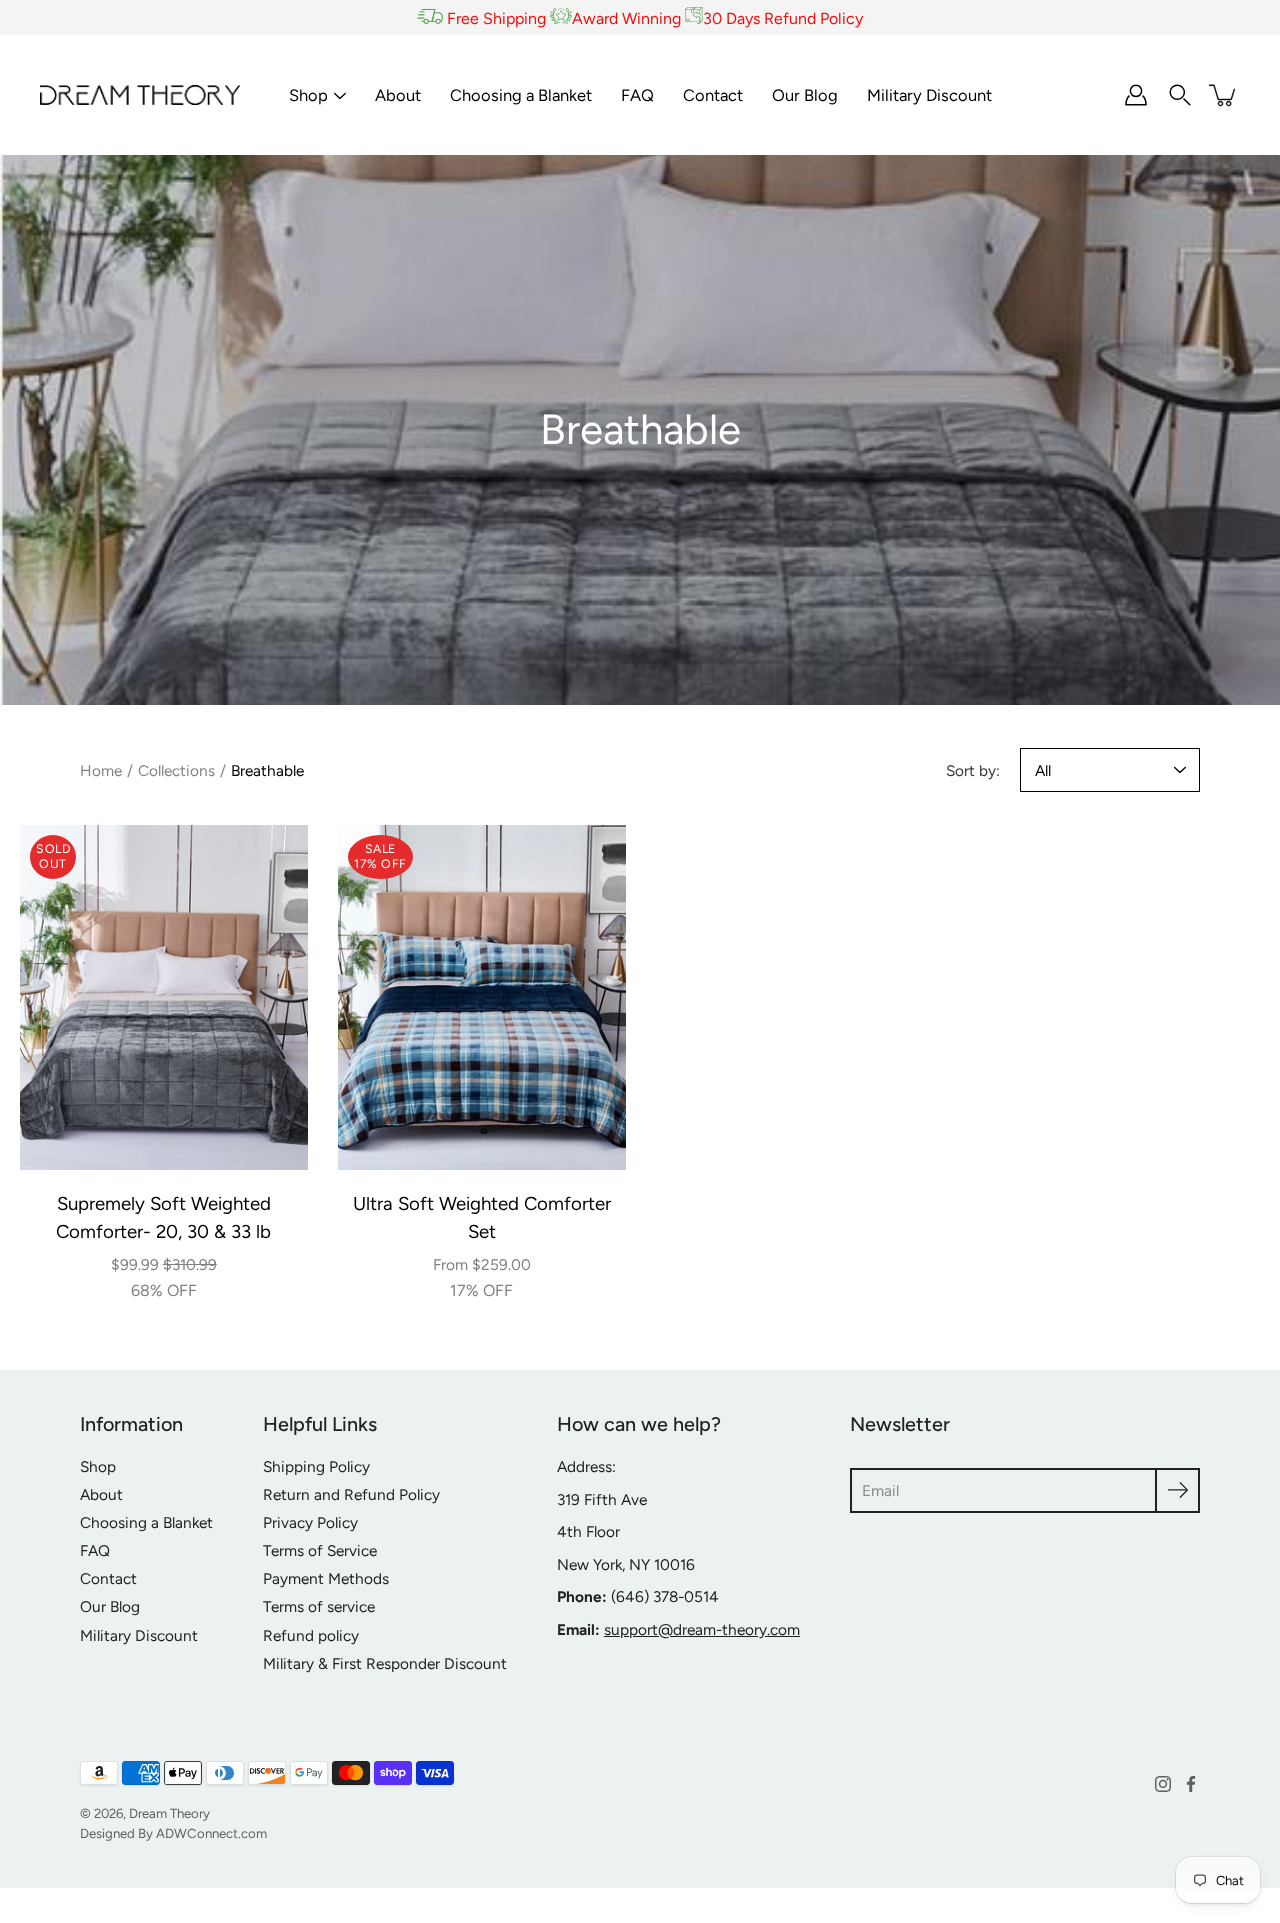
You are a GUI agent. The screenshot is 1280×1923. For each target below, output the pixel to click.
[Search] (1180, 95)
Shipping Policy (316, 1466)
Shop (308, 95)
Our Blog (805, 95)
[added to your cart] (1224, 95)
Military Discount (929, 95)
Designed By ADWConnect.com (173, 1833)
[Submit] (1177, 1490)
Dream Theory (169, 1813)
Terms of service (319, 1606)
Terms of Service (320, 1550)
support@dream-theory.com (702, 1629)
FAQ (637, 95)
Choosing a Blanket (521, 95)
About (398, 95)
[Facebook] (1191, 1784)
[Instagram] (1163, 1784)
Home (101, 770)
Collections (176, 770)
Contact (713, 95)
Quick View (163, 998)
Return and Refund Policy (351, 1494)
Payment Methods (326, 1578)
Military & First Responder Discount (385, 1663)
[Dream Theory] (140, 95)
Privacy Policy (310, 1522)
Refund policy (311, 1635)
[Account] (1136, 95)
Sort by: (973, 770)
